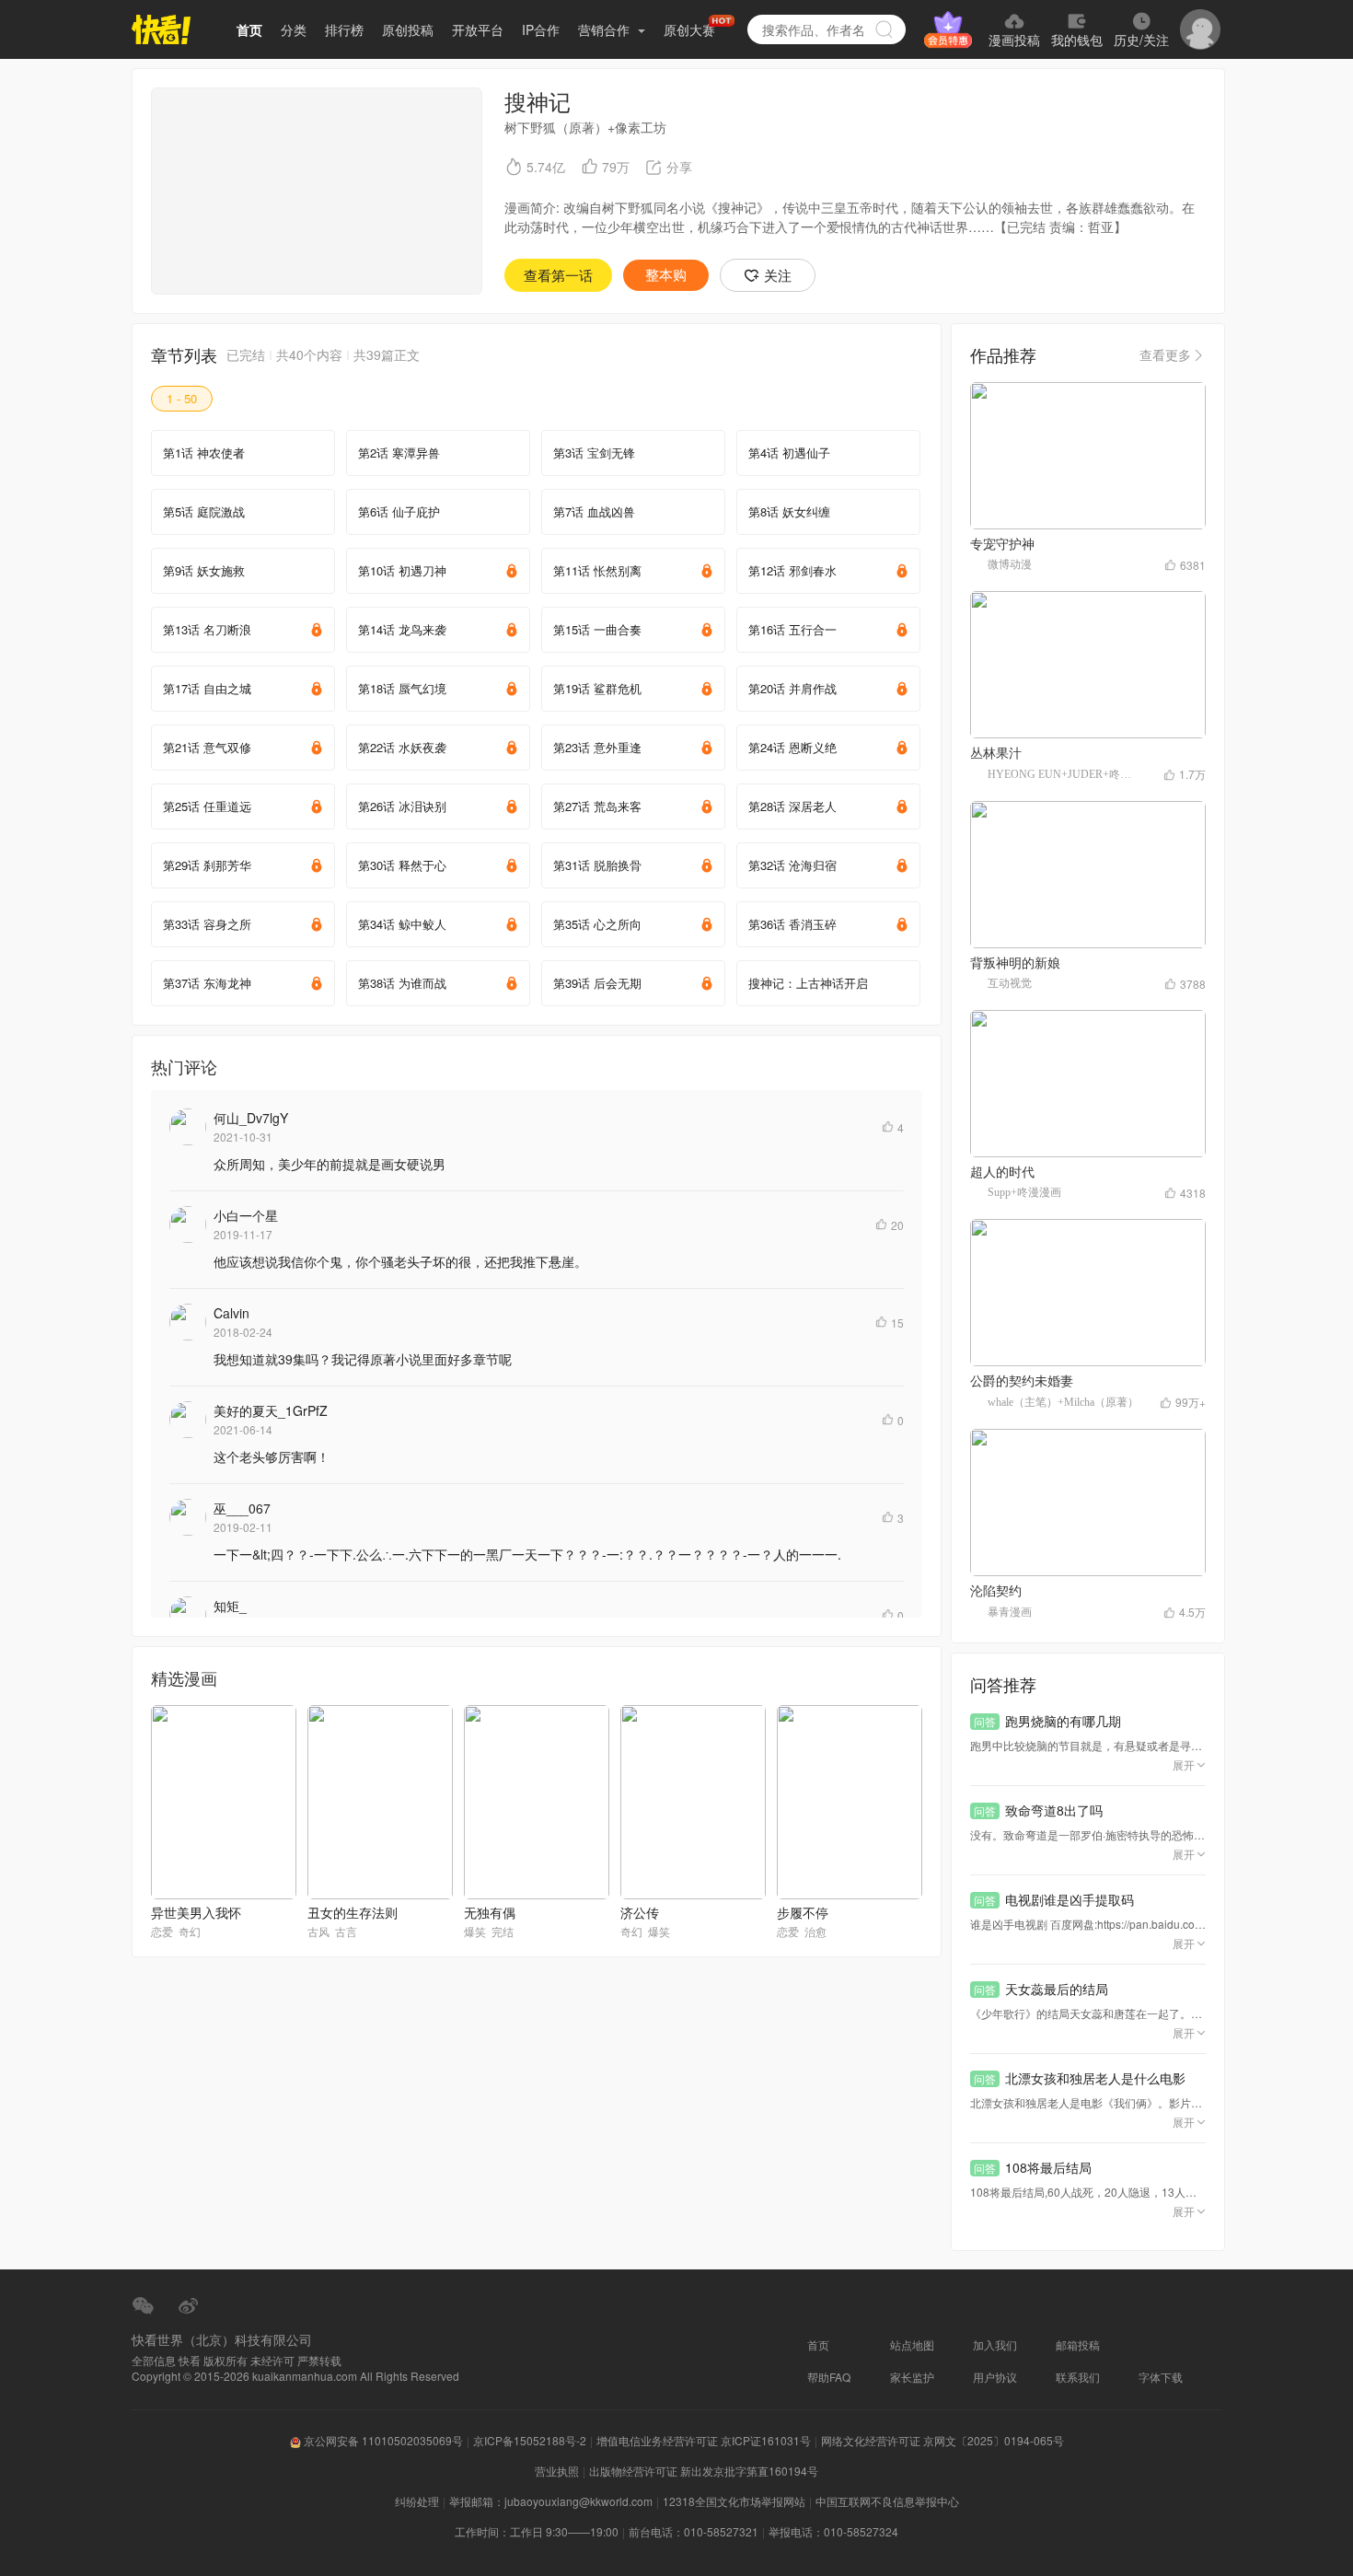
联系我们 (1078, 2377)
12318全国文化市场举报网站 (734, 2501)
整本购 (666, 275)
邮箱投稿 (1078, 2344)
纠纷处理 (417, 2501)
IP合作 (541, 29)
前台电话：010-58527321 (694, 2531)
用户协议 (995, 2377)
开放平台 (478, 29)
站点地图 (912, 2344)
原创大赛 (689, 29)
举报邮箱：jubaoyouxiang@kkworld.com (551, 2501)
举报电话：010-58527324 (833, 2531)
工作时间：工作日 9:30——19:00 (537, 2531)
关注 (778, 275)
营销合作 (606, 29)
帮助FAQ (829, 2377)
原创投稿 (408, 29)
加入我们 (995, 2344)
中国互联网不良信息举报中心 (887, 2501)
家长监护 (912, 2377)
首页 (249, 29)
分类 (294, 29)
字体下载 (1161, 2377)
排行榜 (344, 29)
